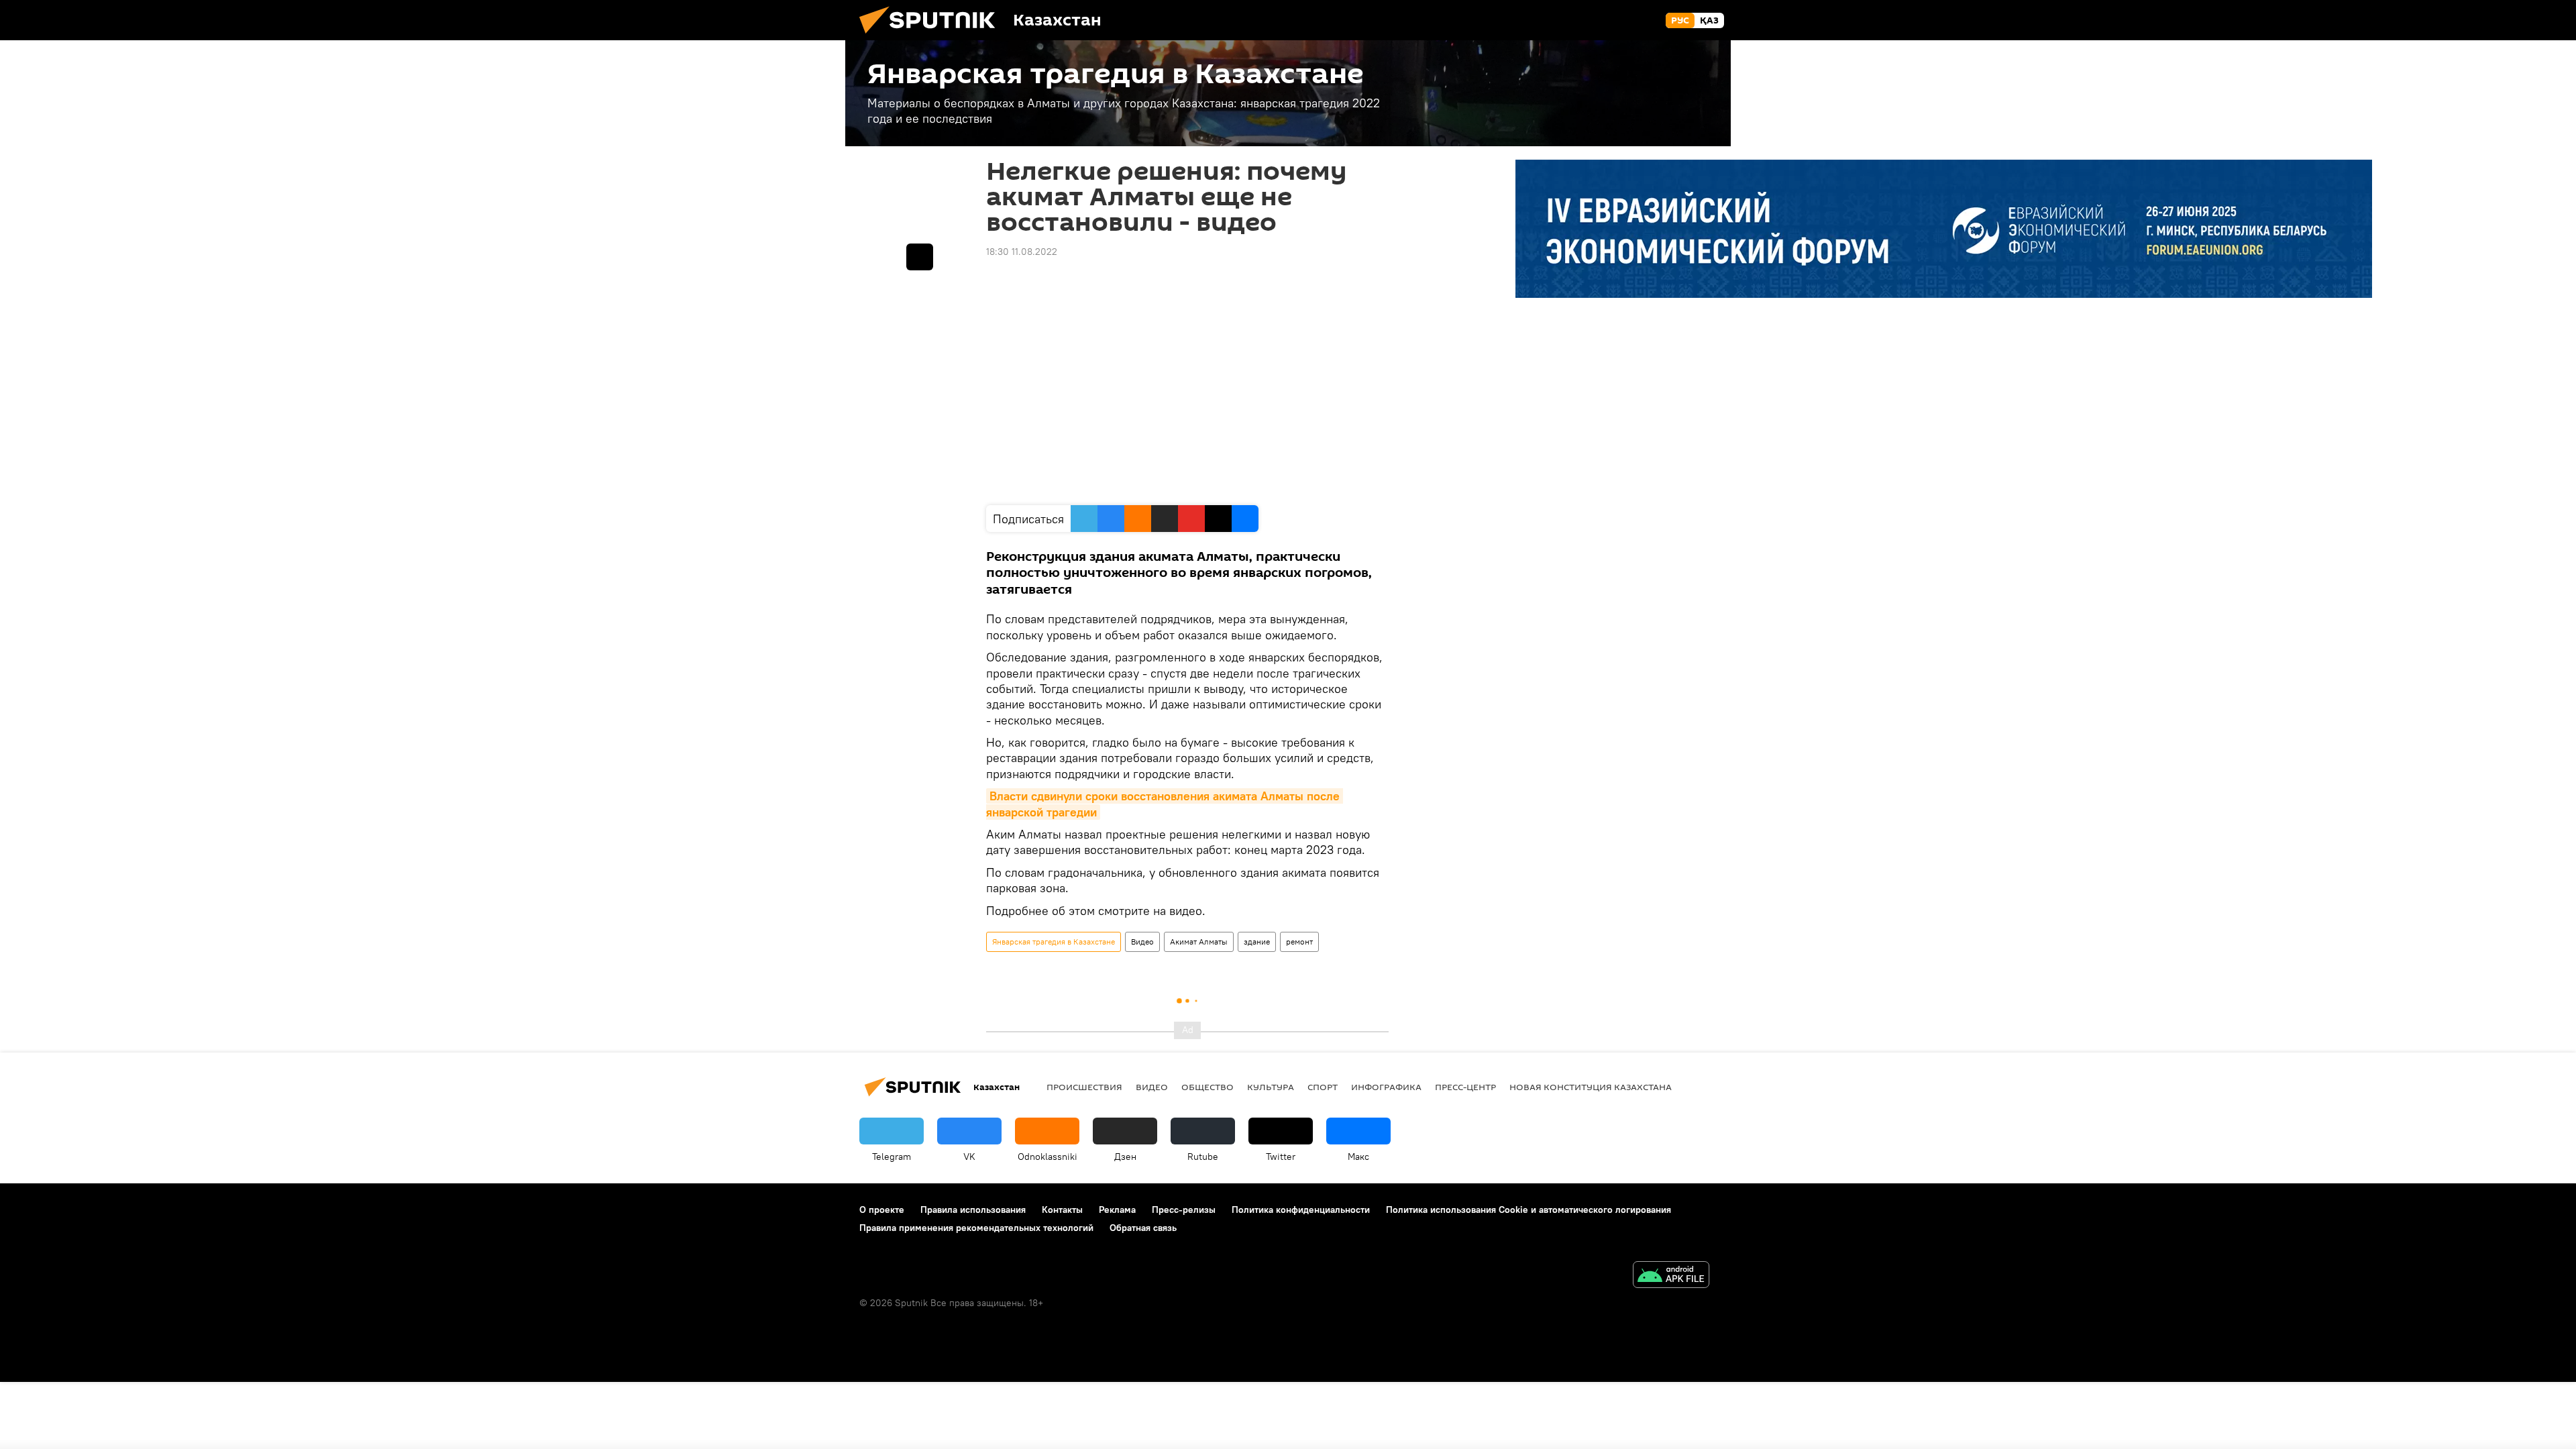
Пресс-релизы (1184, 1210)
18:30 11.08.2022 (1022, 252)
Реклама (1117, 1210)
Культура (1271, 1087)
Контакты (1062, 1210)
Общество (1207, 1087)
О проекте (882, 1210)
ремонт (1299, 942)
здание (1257, 942)
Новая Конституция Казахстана (1591, 1087)
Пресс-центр (1465, 1087)
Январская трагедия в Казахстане (1054, 942)
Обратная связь (1143, 1228)
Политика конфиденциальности (1301, 1210)
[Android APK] (1671, 1276)
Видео (1142, 942)
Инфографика (1386, 1087)
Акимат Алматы (1199, 942)
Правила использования (973, 1210)
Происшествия (1084, 1087)
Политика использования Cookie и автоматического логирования (1528, 1210)
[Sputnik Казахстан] (932, 37)
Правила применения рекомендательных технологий (976, 1228)
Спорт (1323, 1087)
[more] (920, 257)
